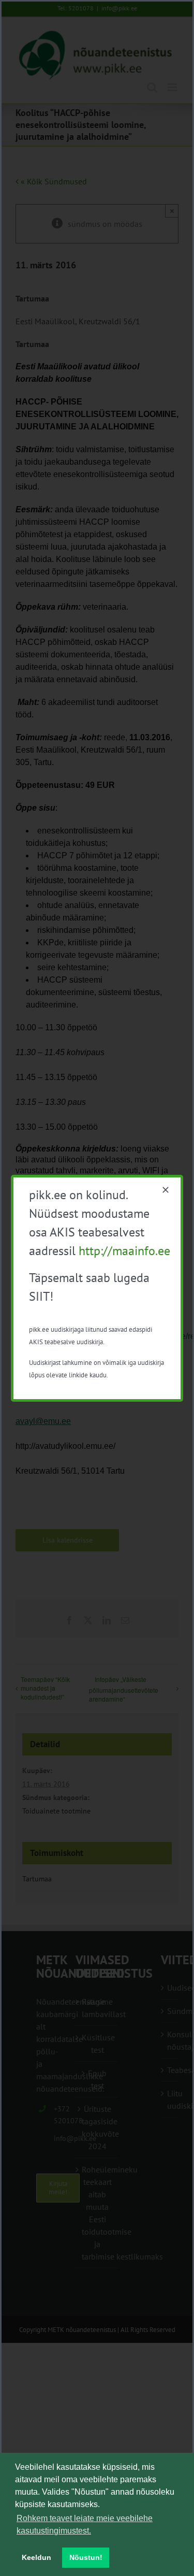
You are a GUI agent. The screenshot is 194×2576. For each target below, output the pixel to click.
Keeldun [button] (36, 2557)
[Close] (166, 1190)
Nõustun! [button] (86, 2557)
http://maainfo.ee (124, 1251)
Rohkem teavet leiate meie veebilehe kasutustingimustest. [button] (85, 2524)
